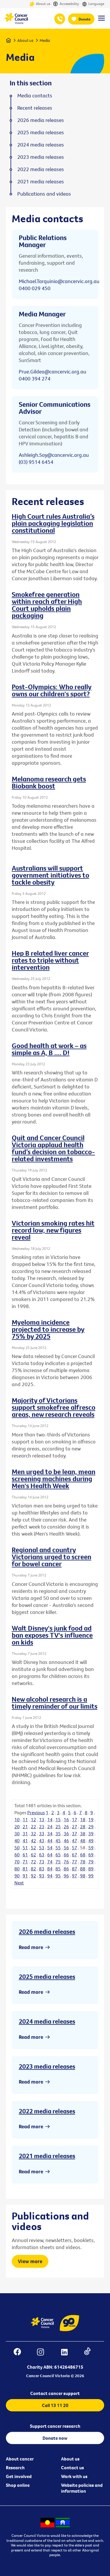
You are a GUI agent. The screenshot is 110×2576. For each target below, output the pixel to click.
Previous (36, 1812)
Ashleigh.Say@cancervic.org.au (54, 455)
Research (15, 2468)
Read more (31, 1947)
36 (66, 1834)
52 (33, 1848)
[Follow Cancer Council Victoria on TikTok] (90, 2353)
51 (25, 1848)
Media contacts (35, 96)
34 (50, 1834)
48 (83, 1841)
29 (91, 1827)
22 (33, 1827)
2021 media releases (47, 2156)
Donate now (55, 2438)
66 (66, 1855)
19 (91, 1819)
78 (83, 1862)
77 (75, 1862)
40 (17, 1841)
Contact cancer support (55, 2393)
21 (25, 1827)
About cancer (20, 2459)
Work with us (74, 2476)
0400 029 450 (35, 288)
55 (58, 1848)
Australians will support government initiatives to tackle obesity (50, 875)
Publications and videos (44, 194)
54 (50, 1848)
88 (83, 1869)
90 (17, 1876)
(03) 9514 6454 (36, 462)
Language (96, 4)
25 (58, 1827)
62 (33, 1855)
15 (58, 1819)
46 (66, 1841)
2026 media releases (47, 1931)
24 (50, 1827)
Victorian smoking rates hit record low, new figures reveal (53, 1230)
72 (33, 1862)
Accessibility (69, 4)
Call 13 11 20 (55, 2405)
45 (58, 1841)
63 (42, 1855)
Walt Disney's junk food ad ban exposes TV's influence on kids (52, 1635)
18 (83, 1819)
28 (83, 1827)
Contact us (72, 2468)
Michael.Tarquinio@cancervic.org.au (59, 281)
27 (75, 1827)
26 (66, 1827)
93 (42, 1876)
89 (91, 1869)
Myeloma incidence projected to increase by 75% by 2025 (48, 1329)
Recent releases (35, 108)
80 (17, 1869)
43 (42, 1841)
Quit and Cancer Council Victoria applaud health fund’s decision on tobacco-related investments (53, 1148)
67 (75, 1855)
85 (58, 1869)
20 (17, 1827)
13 (42, 1819)
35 (58, 1834)
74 (50, 1862)
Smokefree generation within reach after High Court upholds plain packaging (47, 605)
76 (66, 1862)
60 (17, 1855)
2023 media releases (47, 2066)
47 (75, 1841)
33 (42, 1834)
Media (45, 40)
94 (50, 1876)
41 (25, 1841)
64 (50, 1855)
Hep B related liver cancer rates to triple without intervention (50, 960)
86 (66, 1869)
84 (50, 1869)
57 (75, 1848)
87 (75, 1869)
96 (66, 1876)
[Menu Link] (101, 21)
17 (75, 1819)
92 (33, 1876)
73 (42, 1862)
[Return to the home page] (16, 23)
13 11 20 (60, 19)
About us (43, 4)
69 (91, 1855)
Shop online (18, 2485)
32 (33, 1834)
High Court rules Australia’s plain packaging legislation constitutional (53, 523)
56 (66, 1848)
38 (83, 1834)
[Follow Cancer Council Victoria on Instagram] (43, 2353)
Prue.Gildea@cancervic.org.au (53, 372)
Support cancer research (55, 2426)
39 (91, 1834)
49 (91, 1841)
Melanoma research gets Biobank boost (49, 782)
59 (91, 1848)
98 (83, 1876)
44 (50, 1841)
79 (91, 1862)
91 (25, 1876)
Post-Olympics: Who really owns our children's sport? (52, 690)
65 (58, 1855)
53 (42, 1848)
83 (42, 1869)
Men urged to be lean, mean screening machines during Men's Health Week (54, 1479)
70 (17, 1862)
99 (91, 1876)
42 (33, 1841)
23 (42, 1827)
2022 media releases (47, 2111)
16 (66, 1819)
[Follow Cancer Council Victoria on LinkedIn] (67, 2353)
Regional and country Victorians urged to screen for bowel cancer (51, 1557)
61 (25, 1855)
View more (30, 2261)
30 (17, 1834)
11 (25, 1819)
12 (33, 1819)
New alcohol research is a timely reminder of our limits (55, 1703)
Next (19, 1883)
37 (75, 1834)
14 (50, 1819)
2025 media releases (47, 1977)
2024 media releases (47, 2021)
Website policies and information (82, 2488)
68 (83, 1855)
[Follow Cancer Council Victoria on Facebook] (20, 2353)
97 (75, 1876)
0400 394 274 (35, 379)
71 (25, 1862)
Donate (85, 19)
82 (33, 1869)
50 (17, 1848)
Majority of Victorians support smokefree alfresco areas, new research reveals (54, 1407)
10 (17, 1819)
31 (25, 1834)
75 (58, 1862)
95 (58, 1876)
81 (25, 1869)
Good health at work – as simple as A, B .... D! (49, 1049)
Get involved (19, 2476)
